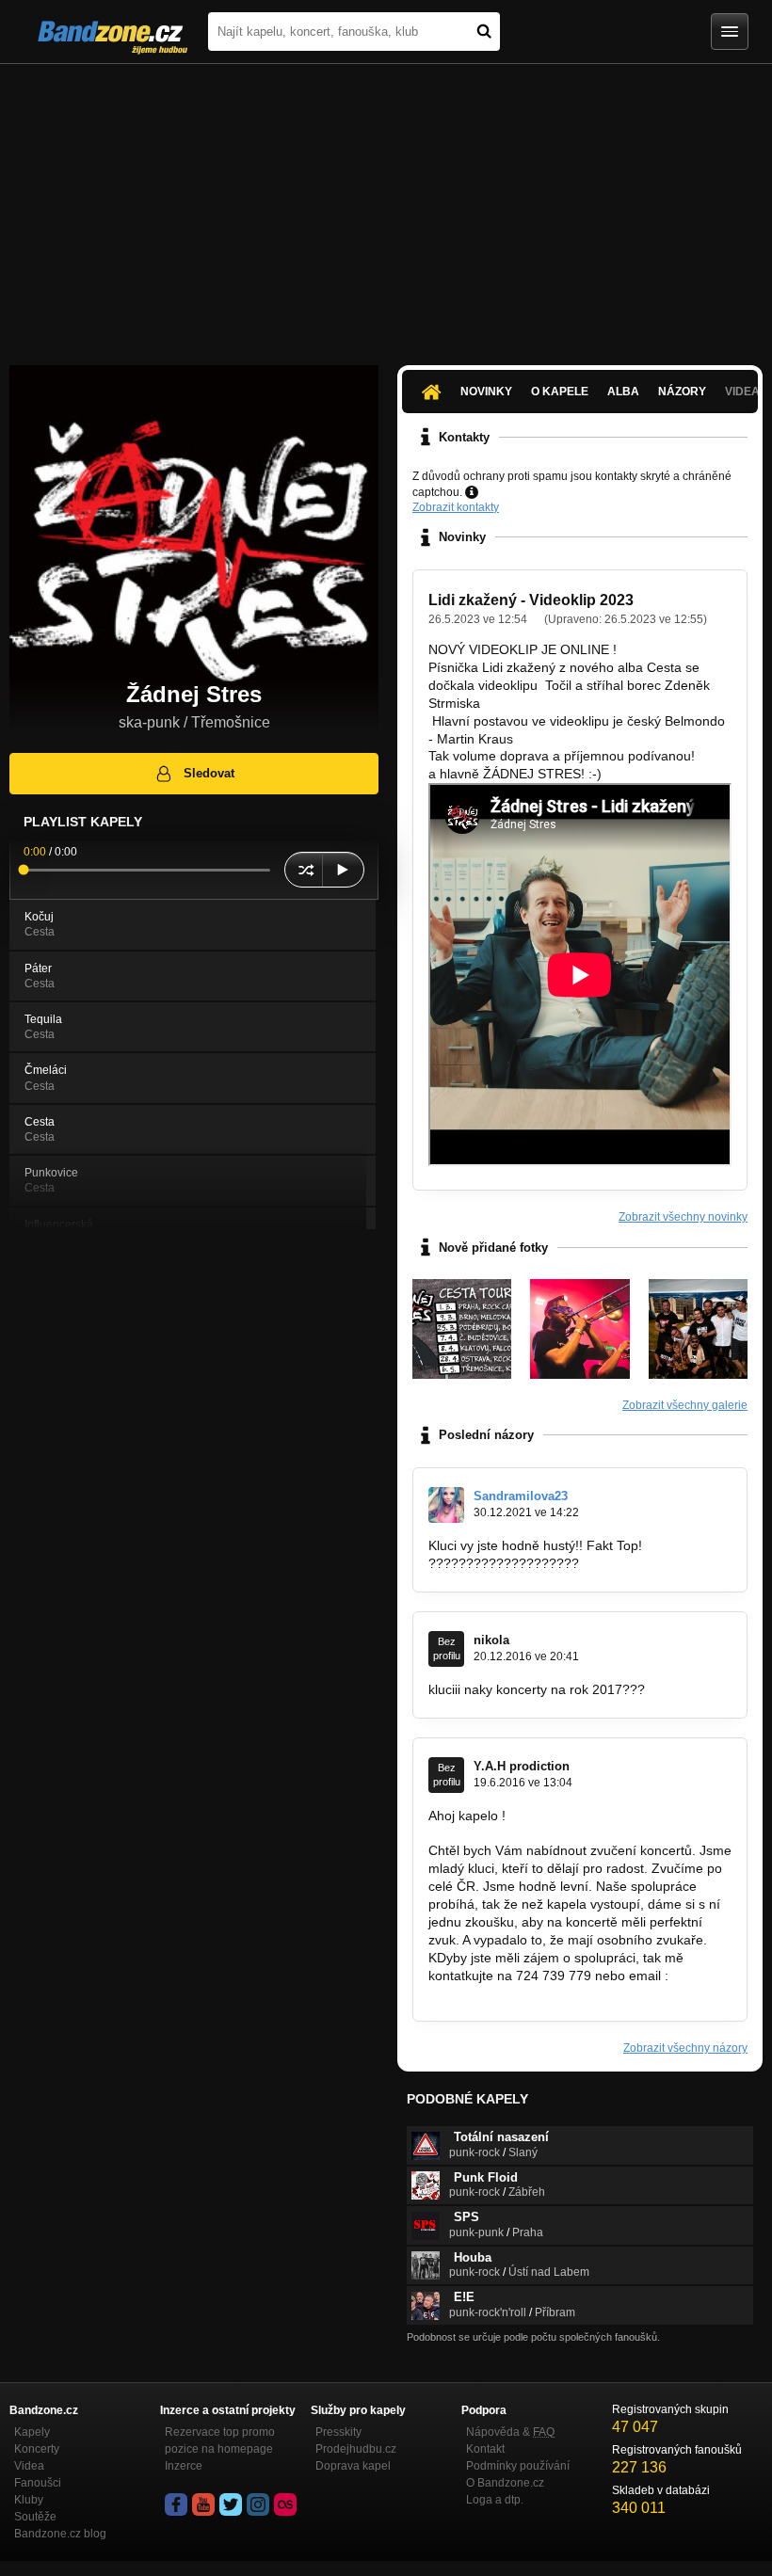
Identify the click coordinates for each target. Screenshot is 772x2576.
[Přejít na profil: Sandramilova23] (446, 1505)
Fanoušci (38, 2483)
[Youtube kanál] (203, 2504)
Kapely (32, 2432)
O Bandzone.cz (505, 2483)
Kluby (29, 2500)
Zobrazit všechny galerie (685, 1405)
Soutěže (35, 2517)
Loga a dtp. (495, 2500)
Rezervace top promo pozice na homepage (220, 2440)
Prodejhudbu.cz (356, 2449)
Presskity (338, 2432)
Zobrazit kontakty (456, 507)
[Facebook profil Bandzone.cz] (176, 2504)
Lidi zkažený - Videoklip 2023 (531, 600)
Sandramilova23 (521, 1496)
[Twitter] (231, 2504)
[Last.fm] (285, 2504)
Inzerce (184, 2466)
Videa (29, 2466)
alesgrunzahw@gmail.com (507, 1992)
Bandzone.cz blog (60, 2534)
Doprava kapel (353, 2466)
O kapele (560, 392)
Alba (623, 392)
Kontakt (485, 2449)
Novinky (486, 392)
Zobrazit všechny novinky (683, 1217)
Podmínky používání (518, 2466)
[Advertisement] (386, 205)
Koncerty (37, 2449)
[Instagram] (258, 2504)
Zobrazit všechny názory (685, 2048)
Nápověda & (510, 2432)
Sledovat (209, 773)
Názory (682, 392)
